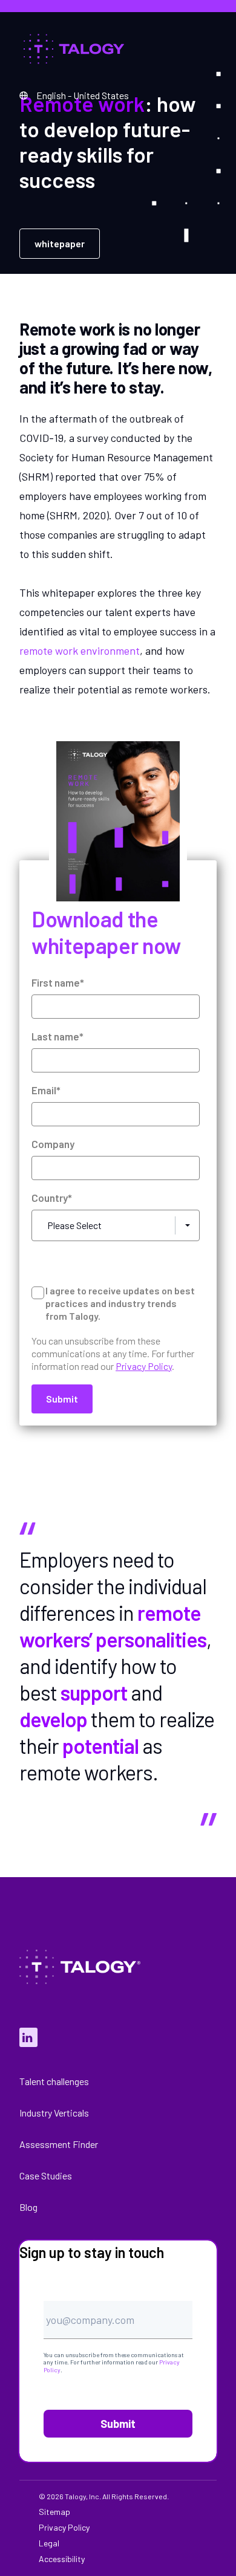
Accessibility (62, 2559)
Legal (49, 2543)
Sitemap (54, 2512)
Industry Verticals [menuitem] (54, 2113)
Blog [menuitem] (28, 2207)
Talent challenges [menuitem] (54, 2081)
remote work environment (80, 650)
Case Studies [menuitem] (46, 2175)
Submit (118, 2424)
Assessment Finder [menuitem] (59, 2144)
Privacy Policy (64, 2528)
